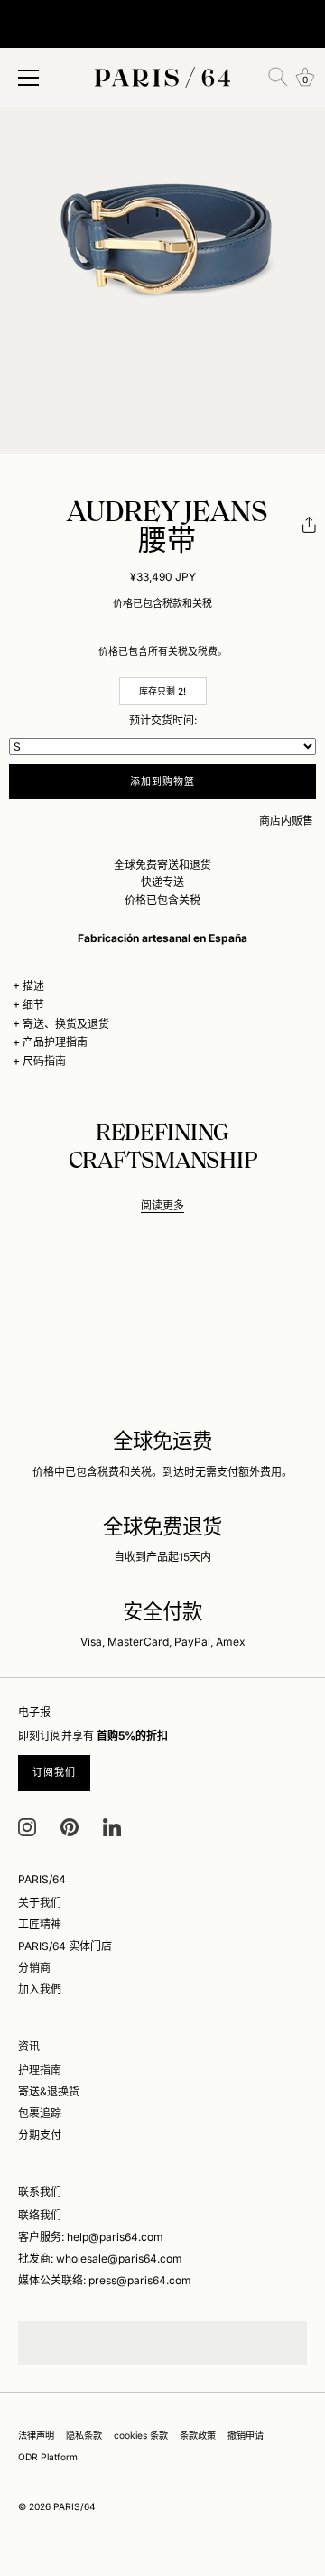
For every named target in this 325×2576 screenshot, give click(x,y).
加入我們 (40, 1989)
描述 (33, 986)
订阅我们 (54, 1772)
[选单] (29, 78)
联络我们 (40, 2215)
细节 (33, 1005)
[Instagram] (27, 1826)
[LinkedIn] (112, 1826)
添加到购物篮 (163, 781)
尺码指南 (44, 1061)
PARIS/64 (74, 2506)
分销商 (34, 1968)
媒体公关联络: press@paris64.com (105, 2280)
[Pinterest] (70, 1826)
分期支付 (40, 2135)
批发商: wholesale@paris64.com (100, 2259)
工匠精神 (40, 1924)
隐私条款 (84, 2435)
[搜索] (278, 77)
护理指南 (40, 2070)
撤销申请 (246, 2435)
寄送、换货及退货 (66, 1024)
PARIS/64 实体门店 (65, 1946)
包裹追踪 (40, 2113)
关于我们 (40, 1903)
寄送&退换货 (49, 2091)
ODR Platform (48, 2457)
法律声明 (36, 2435)
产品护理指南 (55, 1042)
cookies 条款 (141, 2435)
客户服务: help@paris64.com (91, 2237)
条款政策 (198, 2435)
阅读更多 (162, 1205)
